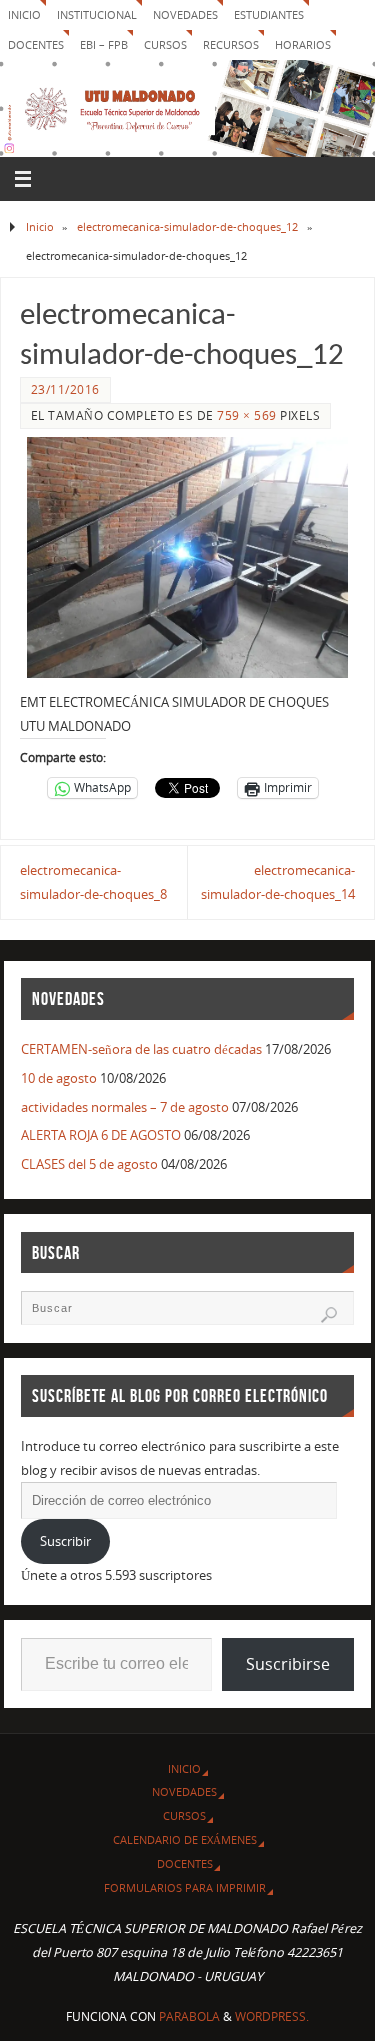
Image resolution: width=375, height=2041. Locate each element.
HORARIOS (303, 44)
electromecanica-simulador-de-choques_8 (93, 882)
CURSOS (165, 44)
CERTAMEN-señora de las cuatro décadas (141, 1049)
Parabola (189, 2016)
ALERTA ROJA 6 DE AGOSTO (101, 1135)
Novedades (185, 14)
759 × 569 (247, 415)
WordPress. (272, 2016)
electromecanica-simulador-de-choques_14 (278, 882)
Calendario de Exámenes (185, 1839)
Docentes (185, 1863)
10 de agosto (59, 1078)
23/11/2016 (65, 389)
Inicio (24, 14)
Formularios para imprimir (185, 1887)
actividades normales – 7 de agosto (125, 1107)
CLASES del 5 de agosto (89, 1164)
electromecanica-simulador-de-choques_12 (187, 226)
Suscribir (65, 1541)
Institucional (97, 14)
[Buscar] (329, 1315)
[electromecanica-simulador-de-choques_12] (187, 557)
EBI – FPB (104, 44)
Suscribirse (288, 1664)
